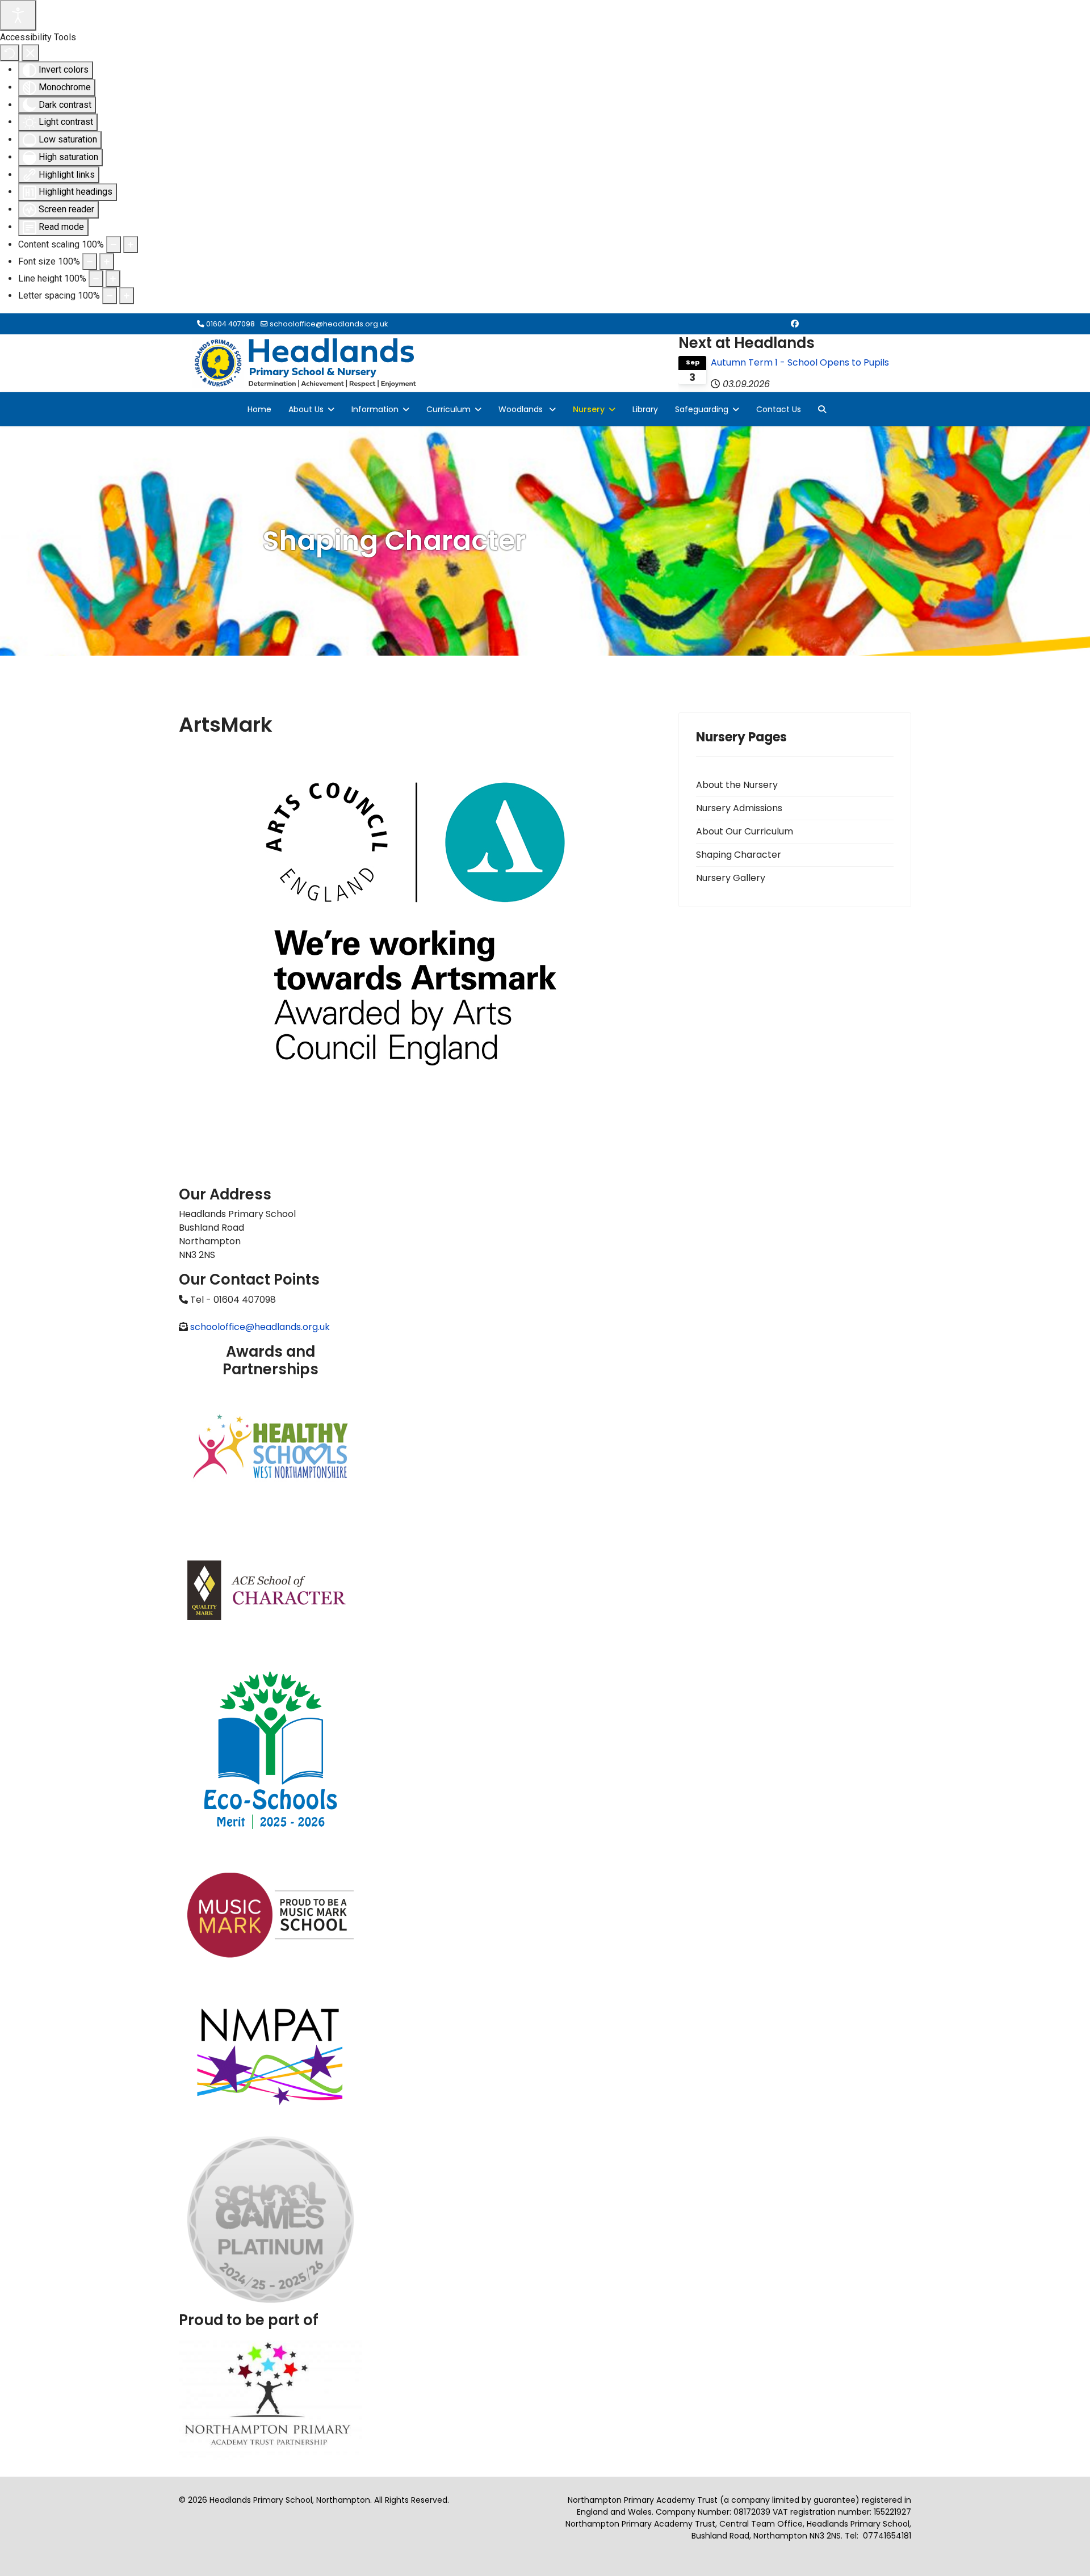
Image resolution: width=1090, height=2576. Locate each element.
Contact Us (779, 409)
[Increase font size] (107, 262)
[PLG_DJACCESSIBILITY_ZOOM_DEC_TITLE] (114, 245)
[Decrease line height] (96, 279)
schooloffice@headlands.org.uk (329, 324)
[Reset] (10, 53)
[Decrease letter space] (110, 296)
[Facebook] (795, 324)
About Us (306, 409)
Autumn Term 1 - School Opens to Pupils (800, 362)
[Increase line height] (113, 279)
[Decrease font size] (90, 262)
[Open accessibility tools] (18, 15)
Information (375, 409)
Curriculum (448, 409)
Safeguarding (702, 409)
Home (259, 409)
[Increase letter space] (127, 296)
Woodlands (522, 409)
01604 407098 (230, 324)
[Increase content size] (131, 245)
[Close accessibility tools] (30, 53)
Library (645, 409)
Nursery (589, 409)
